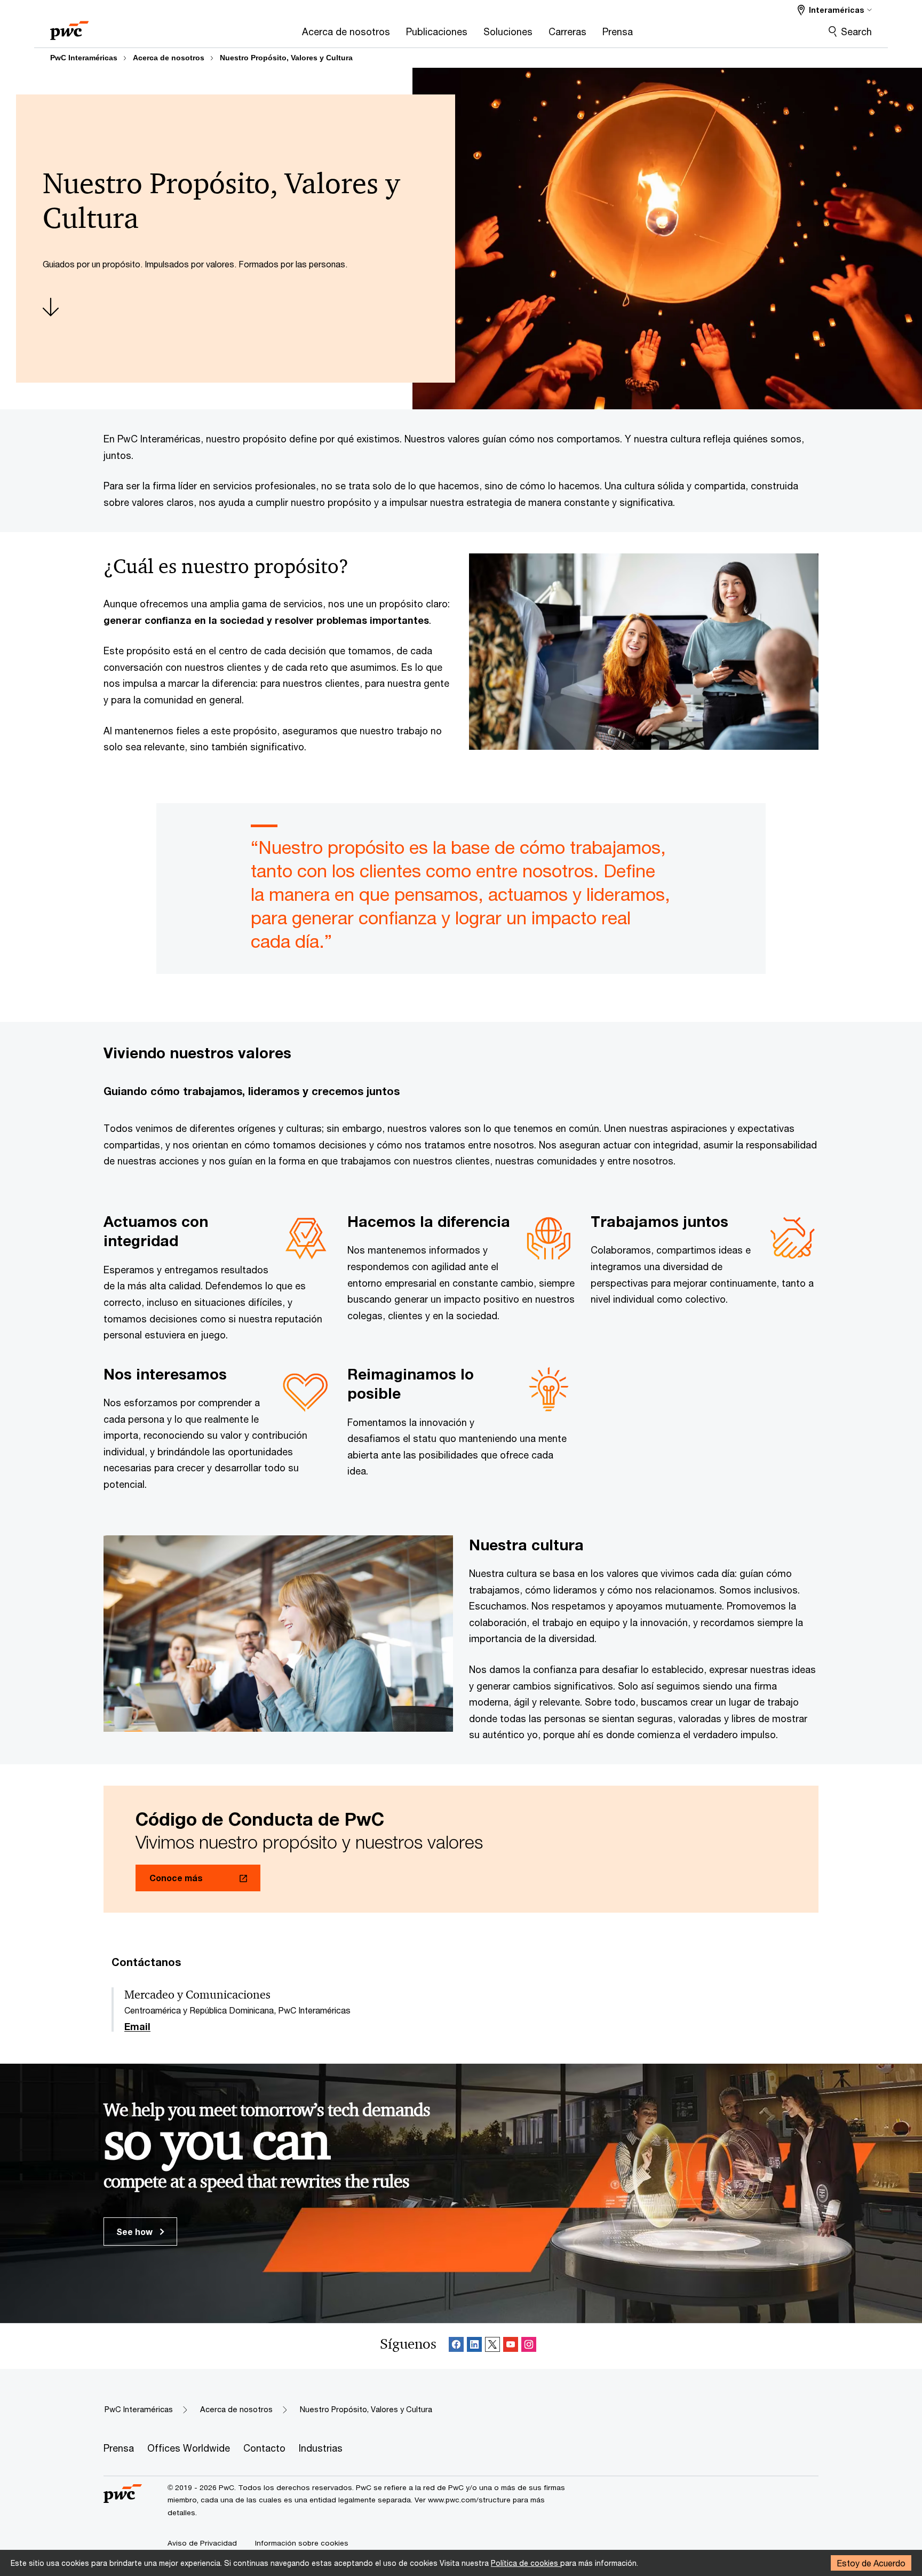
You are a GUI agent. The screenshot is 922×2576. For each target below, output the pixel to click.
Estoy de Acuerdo (871, 2563)
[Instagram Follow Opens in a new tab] (529, 2346)
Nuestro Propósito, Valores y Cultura (286, 58)
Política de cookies (526, 2563)
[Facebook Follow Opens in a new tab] (456, 2346)
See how (136, 2232)
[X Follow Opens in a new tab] (492, 2346)
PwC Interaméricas (84, 58)
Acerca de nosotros (169, 58)
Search (856, 31)
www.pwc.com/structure (469, 2500)
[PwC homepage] (69, 27)
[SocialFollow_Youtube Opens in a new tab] (511, 2346)
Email (137, 2027)
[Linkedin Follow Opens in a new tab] (474, 2346)
